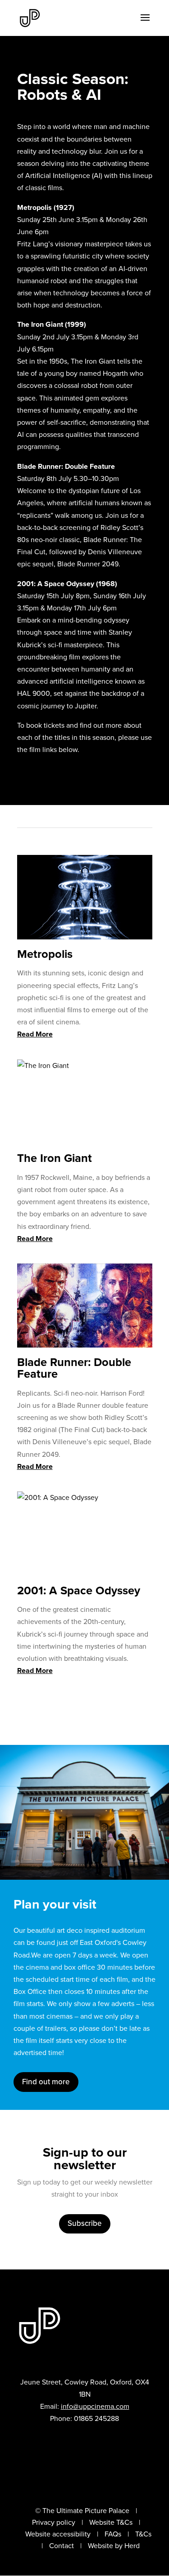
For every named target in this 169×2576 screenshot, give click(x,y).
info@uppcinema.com (95, 2406)
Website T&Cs (111, 2522)
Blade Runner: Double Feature (74, 1368)
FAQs (113, 2534)
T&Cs (143, 2534)
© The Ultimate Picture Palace (82, 2511)
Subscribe (85, 2223)
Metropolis (45, 954)
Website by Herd (114, 2546)
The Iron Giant (55, 1158)
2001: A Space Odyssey (79, 1590)
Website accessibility (58, 2534)
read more (35, 1034)
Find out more (46, 2082)
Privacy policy (54, 2522)
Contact (62, 2546)
